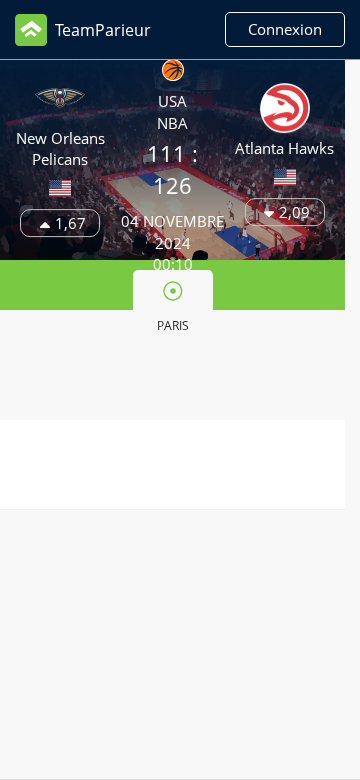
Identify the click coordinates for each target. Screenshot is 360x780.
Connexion (285, 29)
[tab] (173, 305)
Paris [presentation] (173, 325)
